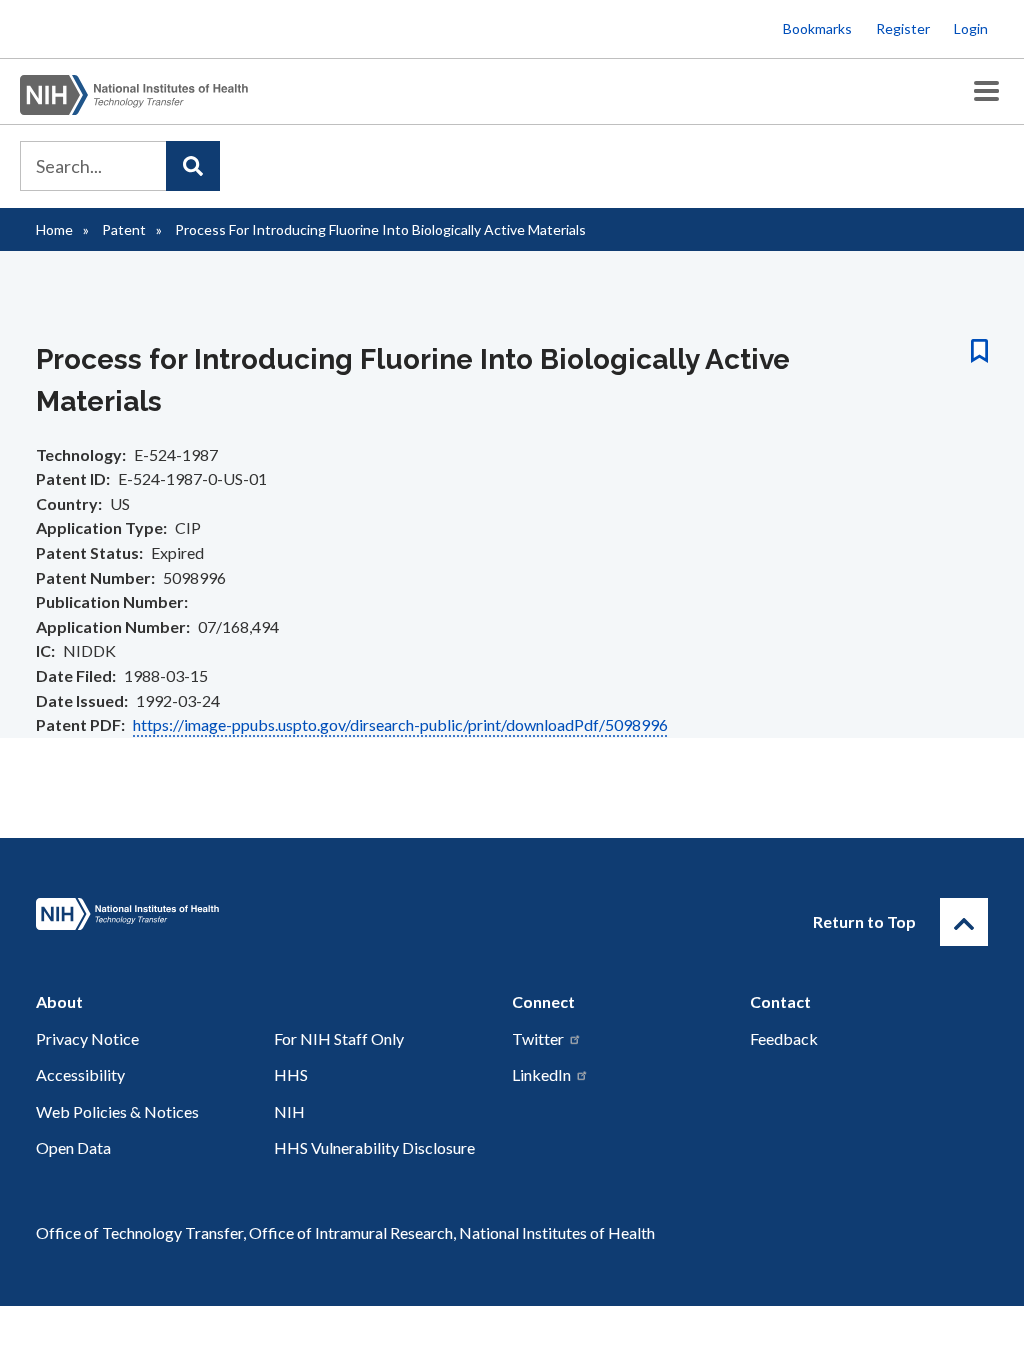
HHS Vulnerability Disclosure (374, 1147)
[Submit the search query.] (193, 166)
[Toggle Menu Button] (986, 91)
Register (903, 28)
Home (54, 229)
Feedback (784, 1038)
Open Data (73, 1147)
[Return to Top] (964, 922)
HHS (291, 1074)
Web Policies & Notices (117, 1111)
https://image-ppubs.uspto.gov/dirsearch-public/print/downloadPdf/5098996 (400, 724)
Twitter (538, 1038)
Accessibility (80, 1074)
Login (971, 28)
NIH (289, 1111)
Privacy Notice (87, 1038)
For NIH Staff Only (339, 1038)
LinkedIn (541, 1074)
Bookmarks (817, 28)
